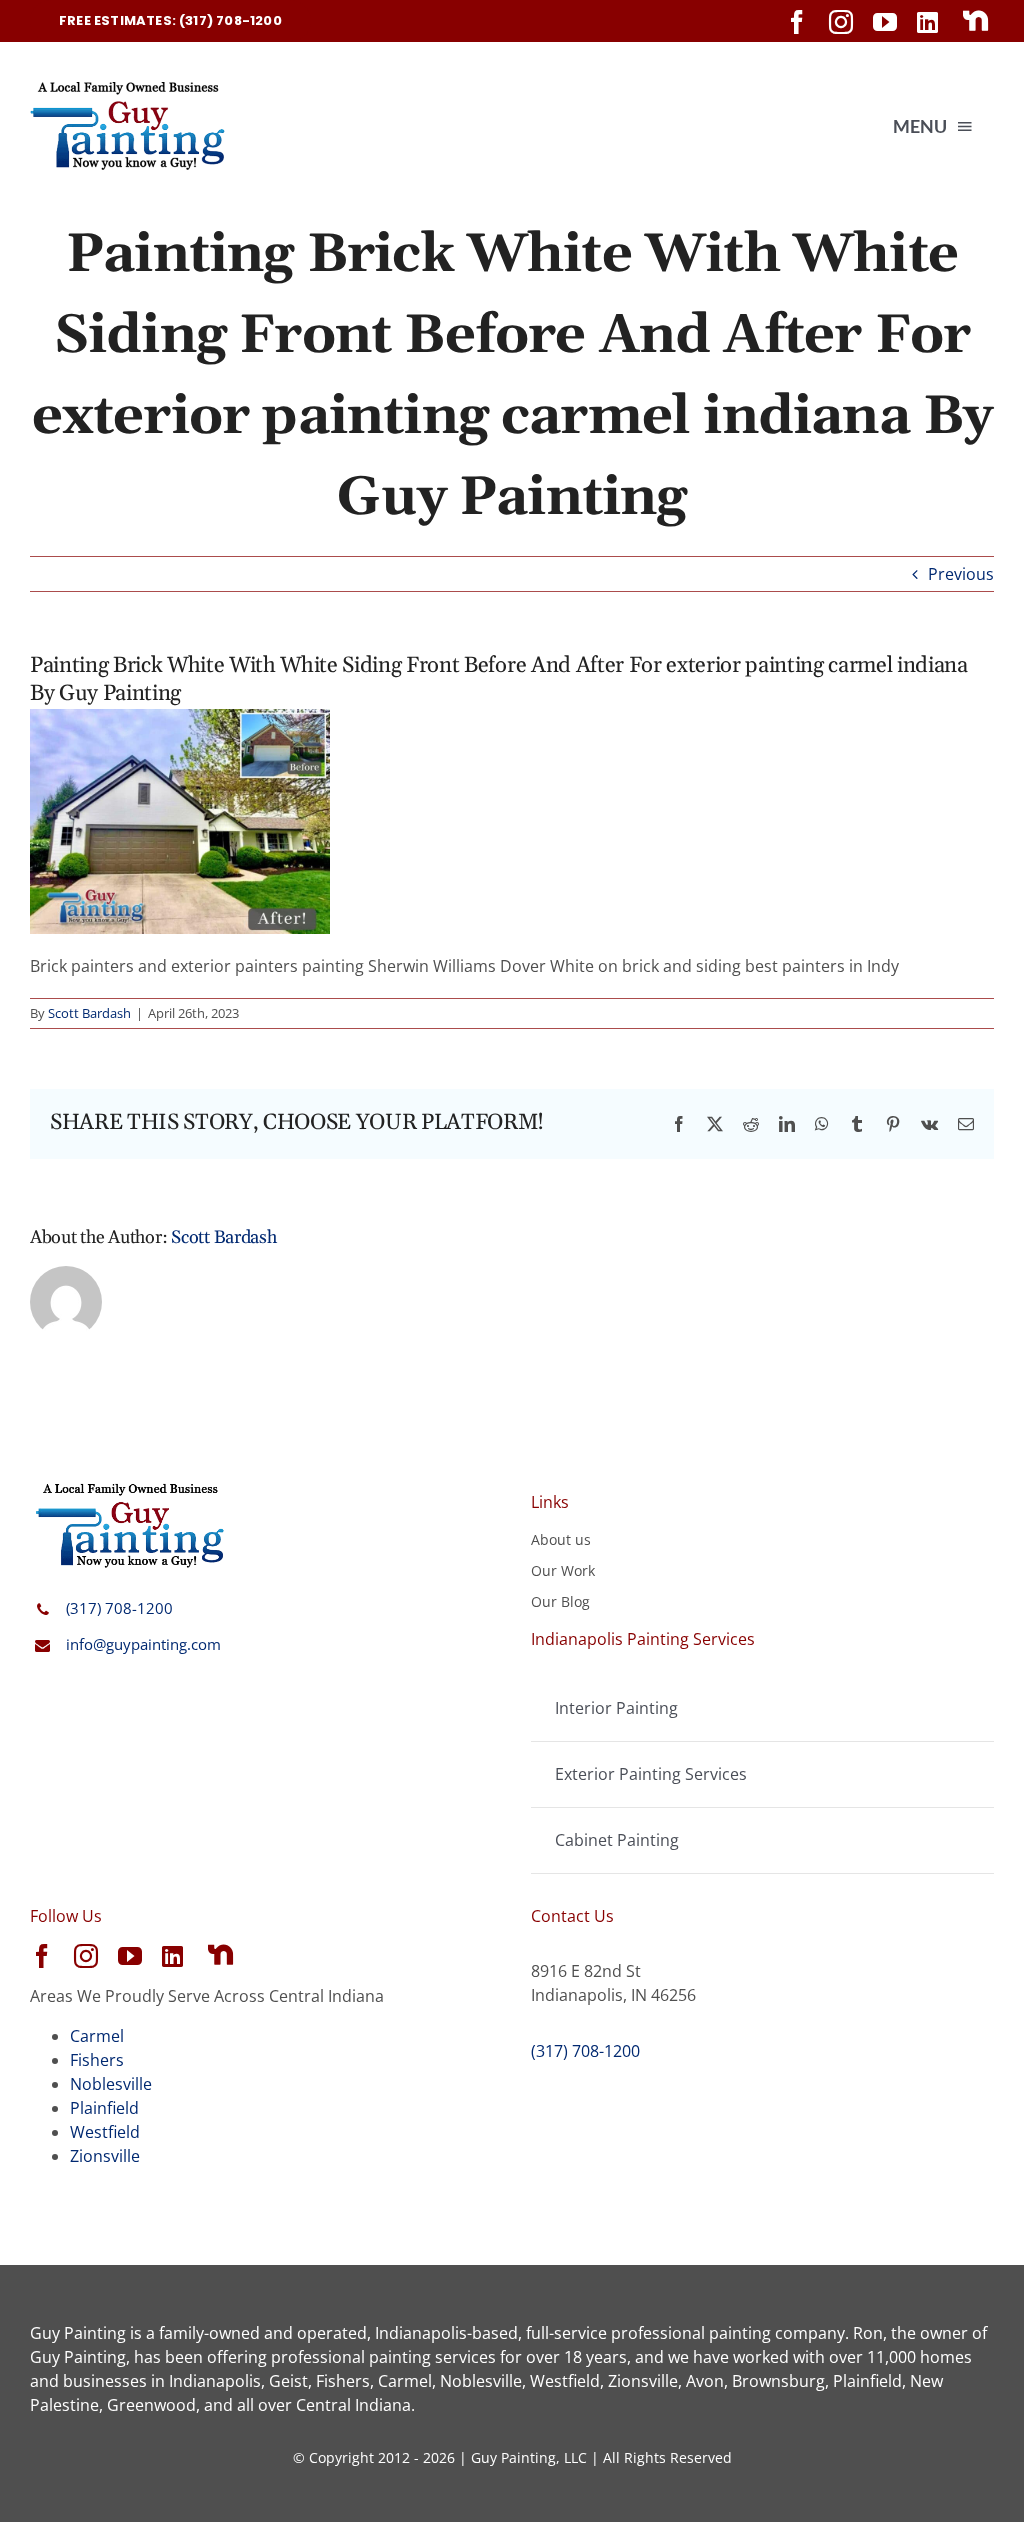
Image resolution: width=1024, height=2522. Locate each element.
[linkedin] (927, 22)
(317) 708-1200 (119, 1608)
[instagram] (841, 22)
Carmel (97, 2036)
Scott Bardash (89, 1013)
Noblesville (111, 2084)
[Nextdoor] (976, 21)
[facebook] (797, 22)
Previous (961, 574)
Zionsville (105, 2156)
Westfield (105, 2132)
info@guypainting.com (143, 1644)
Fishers (97, 2060)
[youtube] (885, 22)
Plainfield (104, 2108)
